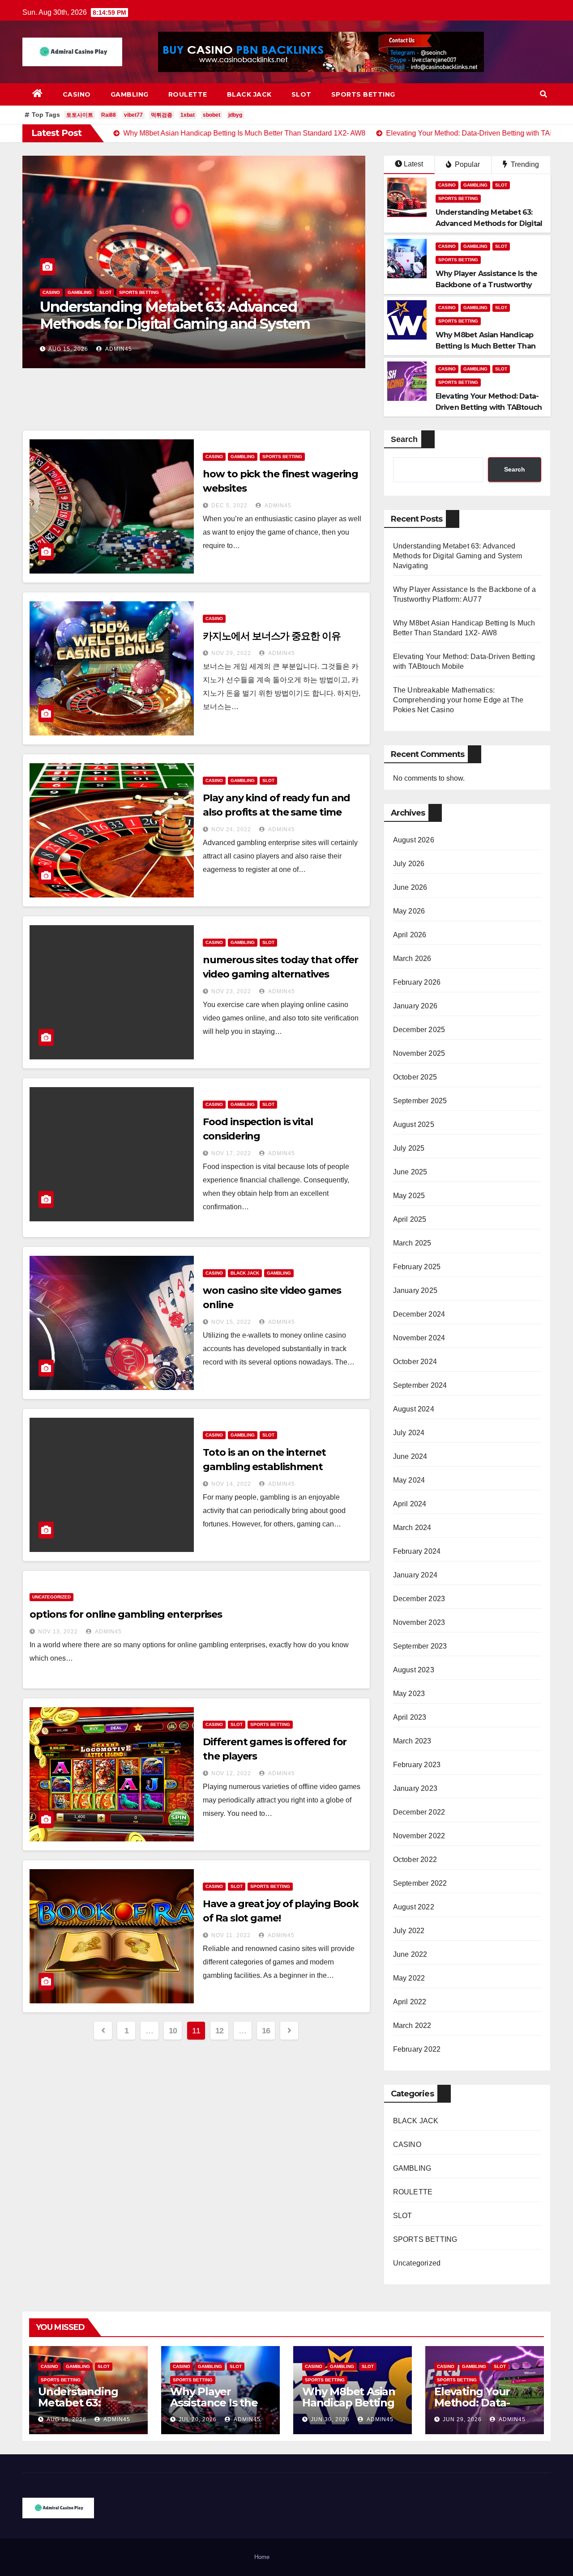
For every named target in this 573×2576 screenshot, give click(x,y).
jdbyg (235, 115)
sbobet (212, 115)
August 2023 (414, 1670)
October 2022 (415, 1860)
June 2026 (410, 887)
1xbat (188, 115)
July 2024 (409, 1433)
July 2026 (409, 864)
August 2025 (414, 1124)
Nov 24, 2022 (231, 829)
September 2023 (420, 1646)
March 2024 (412, 1528)
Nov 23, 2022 (231, 991)
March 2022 (412, 2026)
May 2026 (409, 911)
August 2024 (414, 1409)
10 (173, 2031)
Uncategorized (51, 1597)
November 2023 (419, 1622)
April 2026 (410, 935)
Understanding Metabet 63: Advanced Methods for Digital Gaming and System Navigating (458, 556)
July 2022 (409, 1931)
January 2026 (415, 1006)
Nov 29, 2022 (231, 653)
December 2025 (419, 1030)
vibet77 (133, 115)
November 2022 (419, 1836)
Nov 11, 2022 (231, 1935)
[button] (543, 94)
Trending (524, 164)
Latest (413, 164)
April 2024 (410, 1504)
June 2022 (410, 1954)
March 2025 (412, 1243)
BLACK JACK (249, 94)
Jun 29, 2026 (462, 2419)
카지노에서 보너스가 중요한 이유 (272, 636)
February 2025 (417, 1267)
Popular (466, 164)
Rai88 (109, 115)
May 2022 (409, 1978)
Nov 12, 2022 (231, 1773)
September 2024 (420, 1385)
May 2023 (409, 1694)
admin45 (116, 349)
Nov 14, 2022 (231, 1484)
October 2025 (415, 1077)
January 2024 (415, 1575)
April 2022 (410, 2002)
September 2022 (420, 1883)
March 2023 (412, 1741)
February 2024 (417, 1551)
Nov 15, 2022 (231, 1322)
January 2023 (415, 1788)
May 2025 (409, 1196)
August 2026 (414, 840)
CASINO (77, 94)
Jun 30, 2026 (330, 2419)
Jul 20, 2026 (67, 349)
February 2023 (417, 1765)
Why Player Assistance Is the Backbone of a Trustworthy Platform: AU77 (188, 315)
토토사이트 (80, 115)
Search (404, 439)
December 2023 (419, 1599)
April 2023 (410, 1717)
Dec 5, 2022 (229, 506)
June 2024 (410, 1456)
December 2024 (419, 1314)
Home (262, 2557)
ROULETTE (188, 94)
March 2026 (412, 959)
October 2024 (415, 1362)
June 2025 (410, 1172)
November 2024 (419, 1338)
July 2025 (409, 1148)
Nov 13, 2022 (58, 1632)
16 (266, 2031)
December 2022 (419, 1812)
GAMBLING (130, 94)
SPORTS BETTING (363, 94)
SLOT (301, 94)
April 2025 (410, 1219)
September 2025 (420, 1101)
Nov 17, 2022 (231, 1153)
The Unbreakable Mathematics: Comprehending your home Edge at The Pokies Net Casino (458, 700)
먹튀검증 (162, 115)
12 (220, 2031)
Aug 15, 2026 (66, 2419)
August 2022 (414, 1907)
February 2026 (417, 982)
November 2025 (419, 1053)
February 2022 (417, 2049)
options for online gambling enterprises (126, 1614)
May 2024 (409, 1480)
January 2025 (415, 1290)
